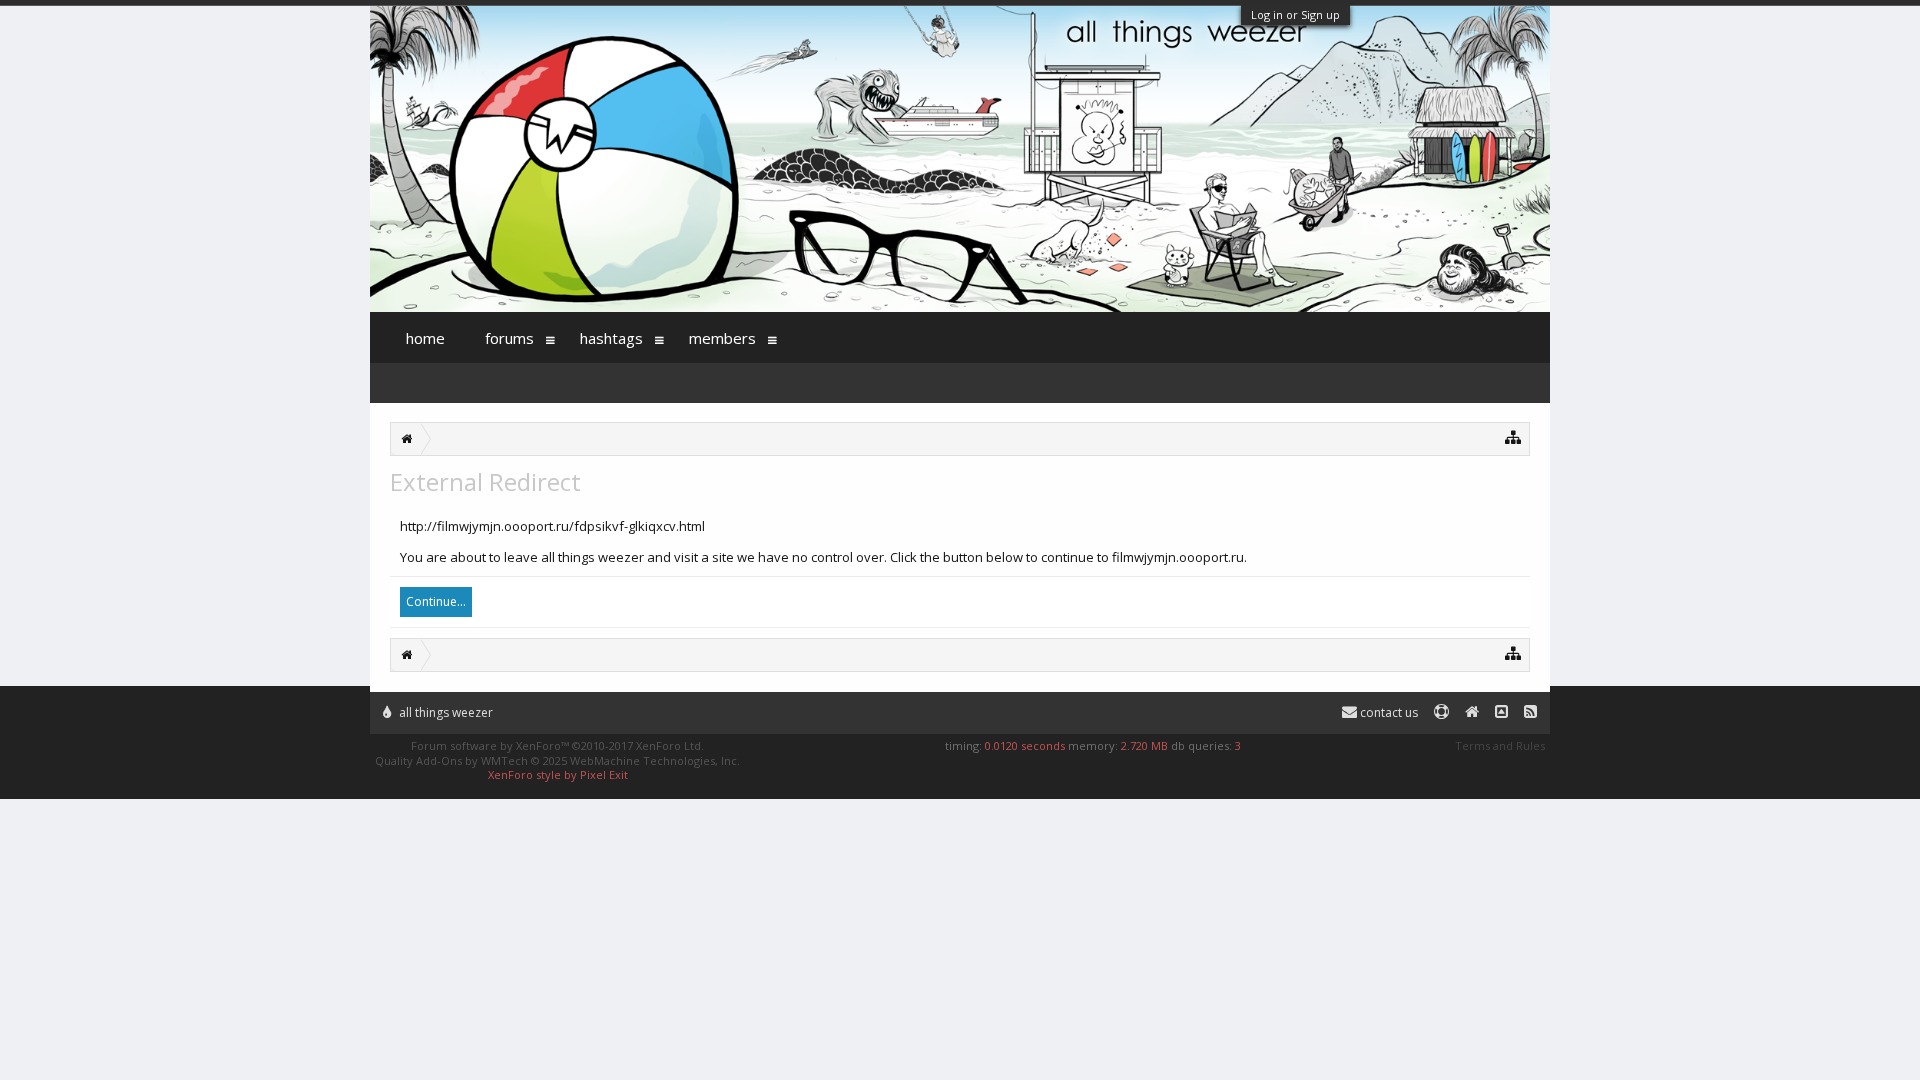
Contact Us (1387, 712)
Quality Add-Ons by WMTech (557, 760)
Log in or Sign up (1295, 14)
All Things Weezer (444, 712)
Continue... (436, 601)
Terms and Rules (1500, 745)
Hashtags (611, 338)
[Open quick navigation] (1513, 436)
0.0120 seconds (1025, 745)
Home (425, 338)
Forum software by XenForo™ (557, 745)
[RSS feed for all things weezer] (1530, 712)
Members (722, 338)
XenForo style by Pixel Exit (558, 774)
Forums (509, 338)
